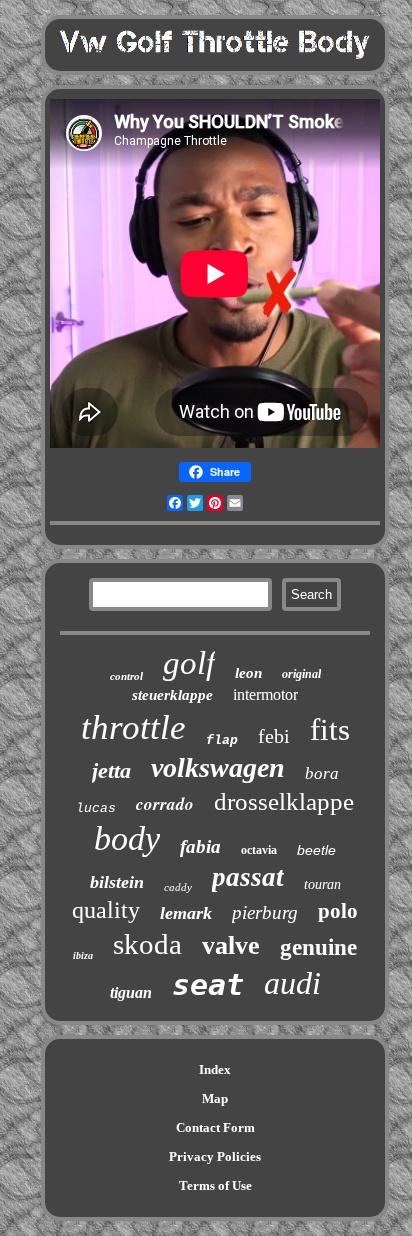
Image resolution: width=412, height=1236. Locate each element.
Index (215, 1069)
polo (338, 911)
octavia (259, 850)
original (301, 674)
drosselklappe (284, 801)
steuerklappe (172, 695)
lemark (186, 913)
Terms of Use (215, 1185)
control (126, 676)
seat (208, 984)
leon (248, 673)
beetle (316, 850)
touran (322, 884)
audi (292, 983)
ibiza (83, 955)
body (127, 838)
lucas (96, 808)
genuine (318, 947)
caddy (178, 887)
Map (215, 1098)
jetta (111, 770)
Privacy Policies (215, 1156)
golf (189, 663)
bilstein (117, 882)
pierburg (265, 912)
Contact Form (215, 1127)
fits (330, 729)
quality (106, 910)
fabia (200, 846)
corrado (165, 804)
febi (274, 736)
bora (322, 773)
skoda (147, 944)
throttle (133, 727)
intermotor (265, 694)
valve (231, 945)
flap (222, 740)
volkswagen (218, 767)
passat (248, 877)
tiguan (131, 992)
